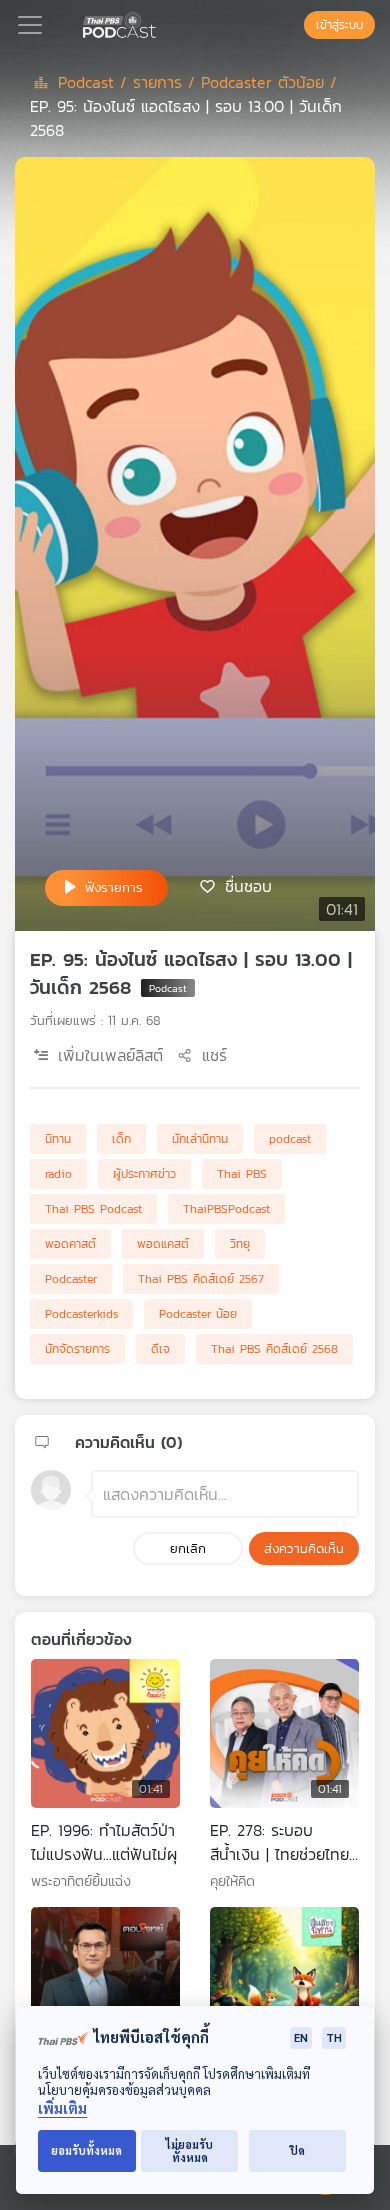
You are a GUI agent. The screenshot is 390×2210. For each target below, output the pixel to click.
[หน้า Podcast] (160, 23)
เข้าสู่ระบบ (339, 25)
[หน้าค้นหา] (294, 25)
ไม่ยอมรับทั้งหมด (189, 2151)
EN (301, 2037)
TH (334, 2037)
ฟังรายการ (114, 887)
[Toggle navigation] (30, 25)
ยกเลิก (188, 1548)
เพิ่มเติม (62, 2108)
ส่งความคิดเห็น (304, 1548)
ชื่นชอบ (248, 886)
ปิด (297, 2150)
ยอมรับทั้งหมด (86, 2150)
